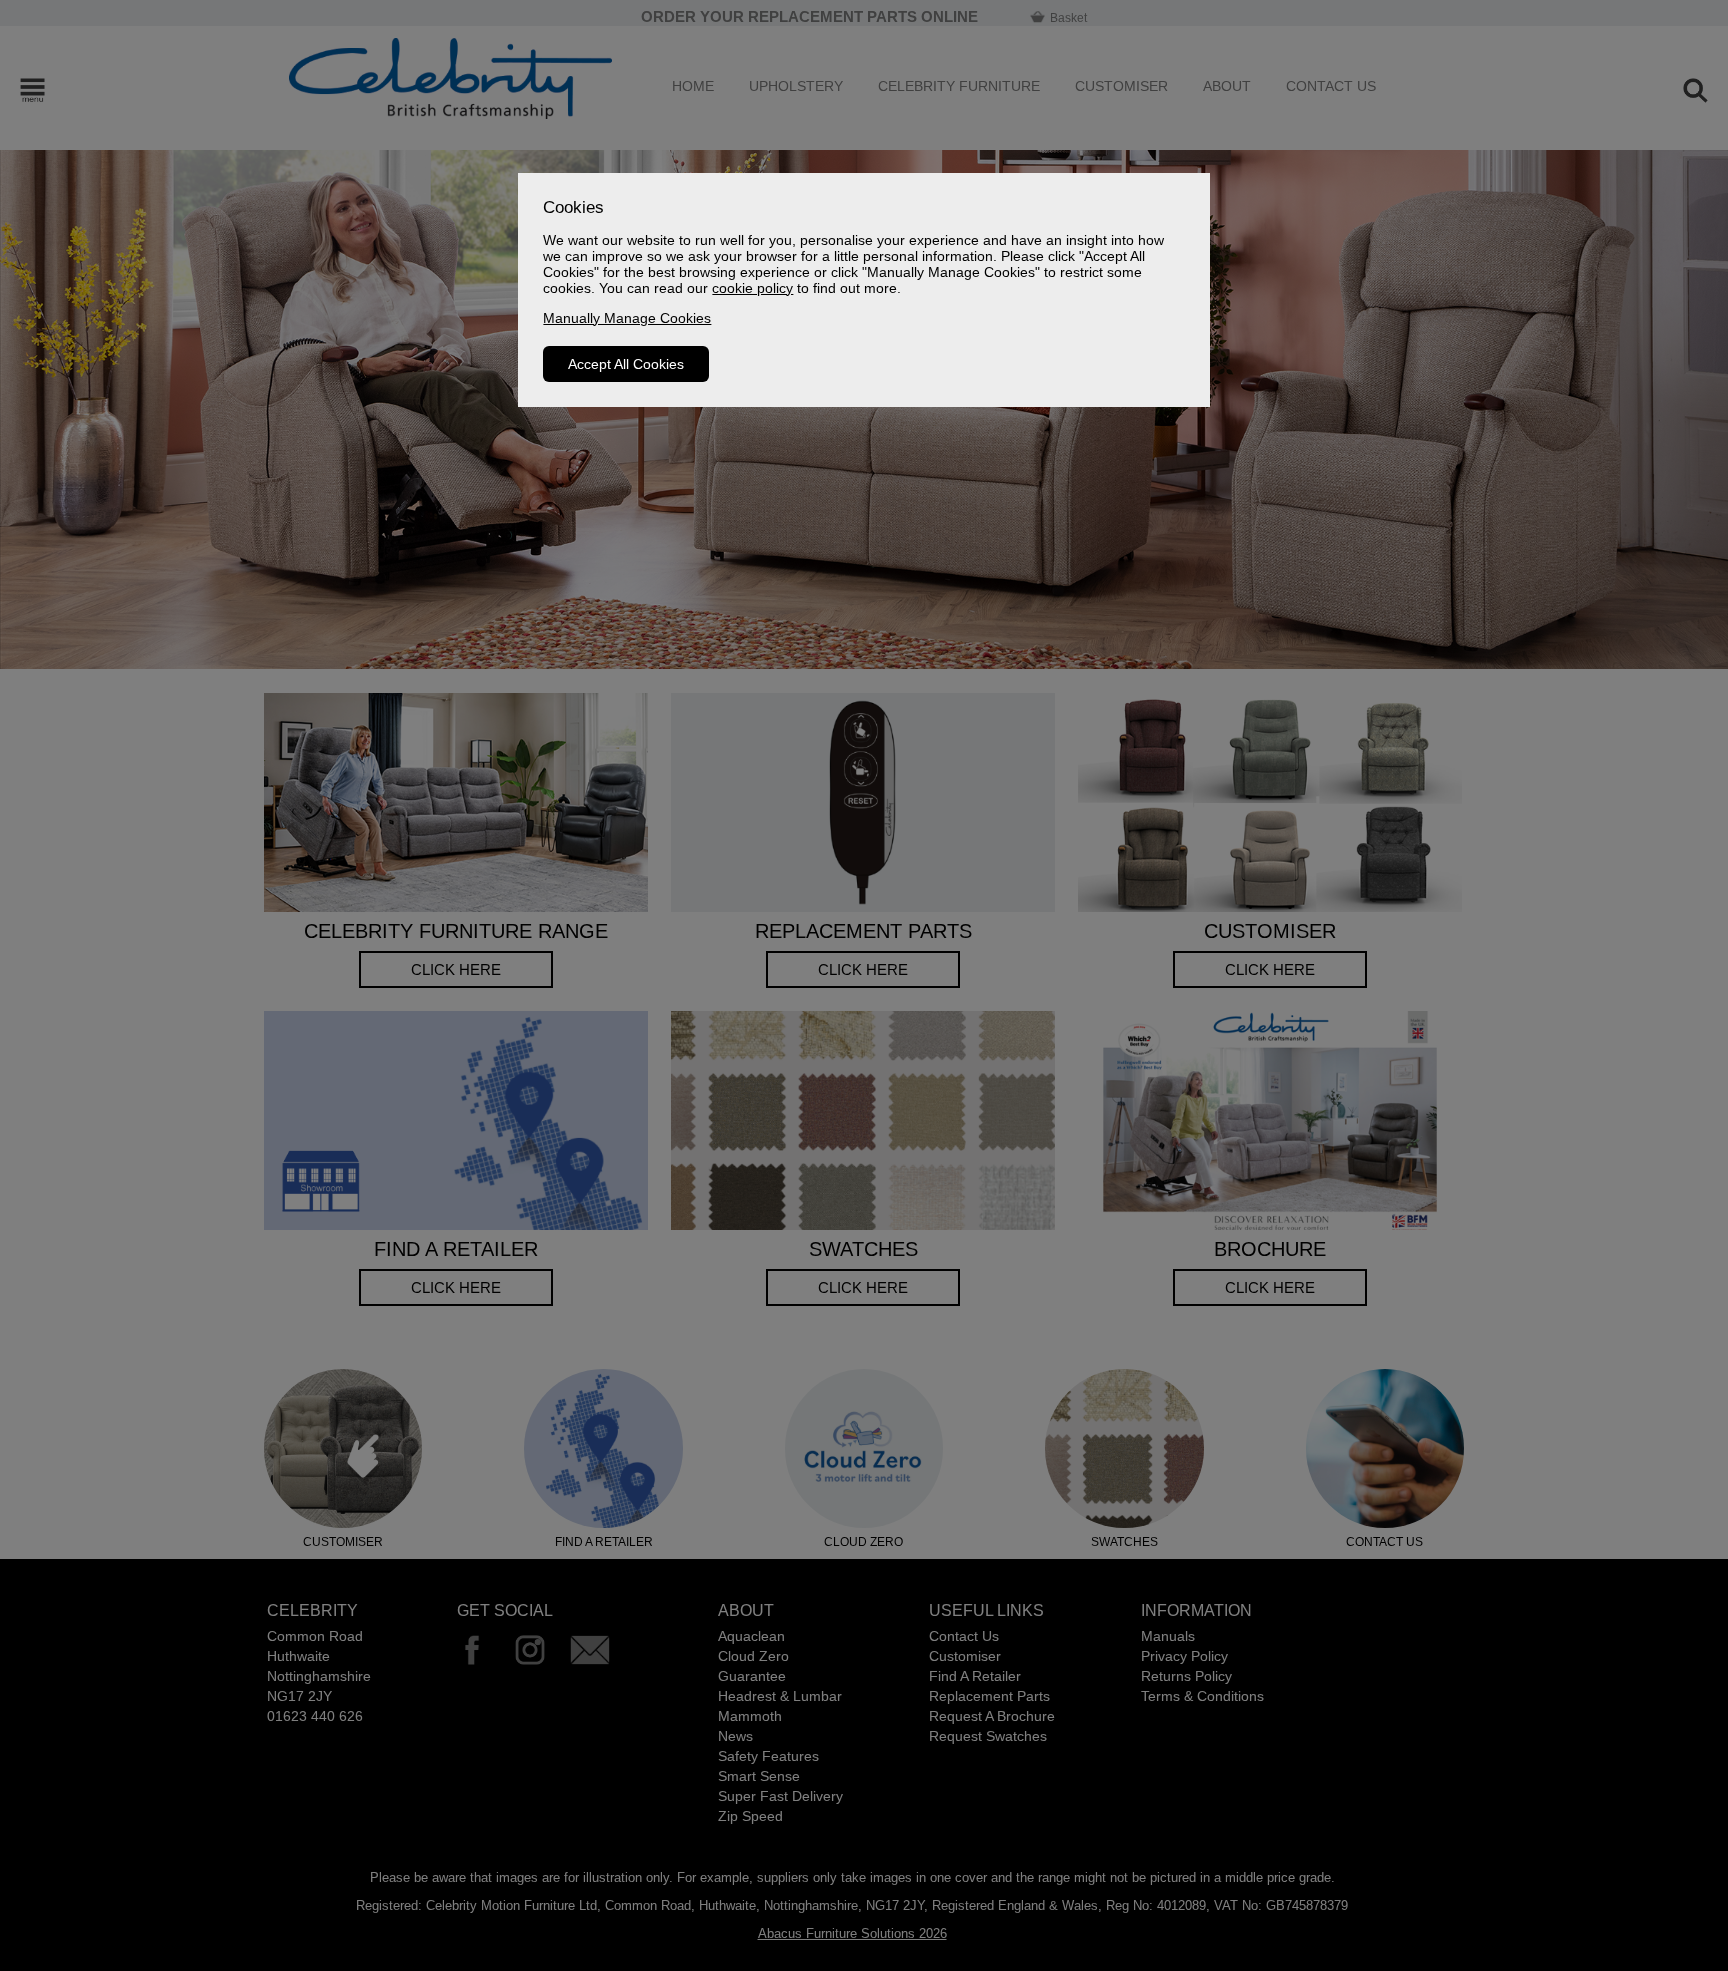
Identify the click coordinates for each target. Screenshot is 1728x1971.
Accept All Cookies (626, 364)
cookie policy (752, 288)
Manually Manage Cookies (627, 318)
